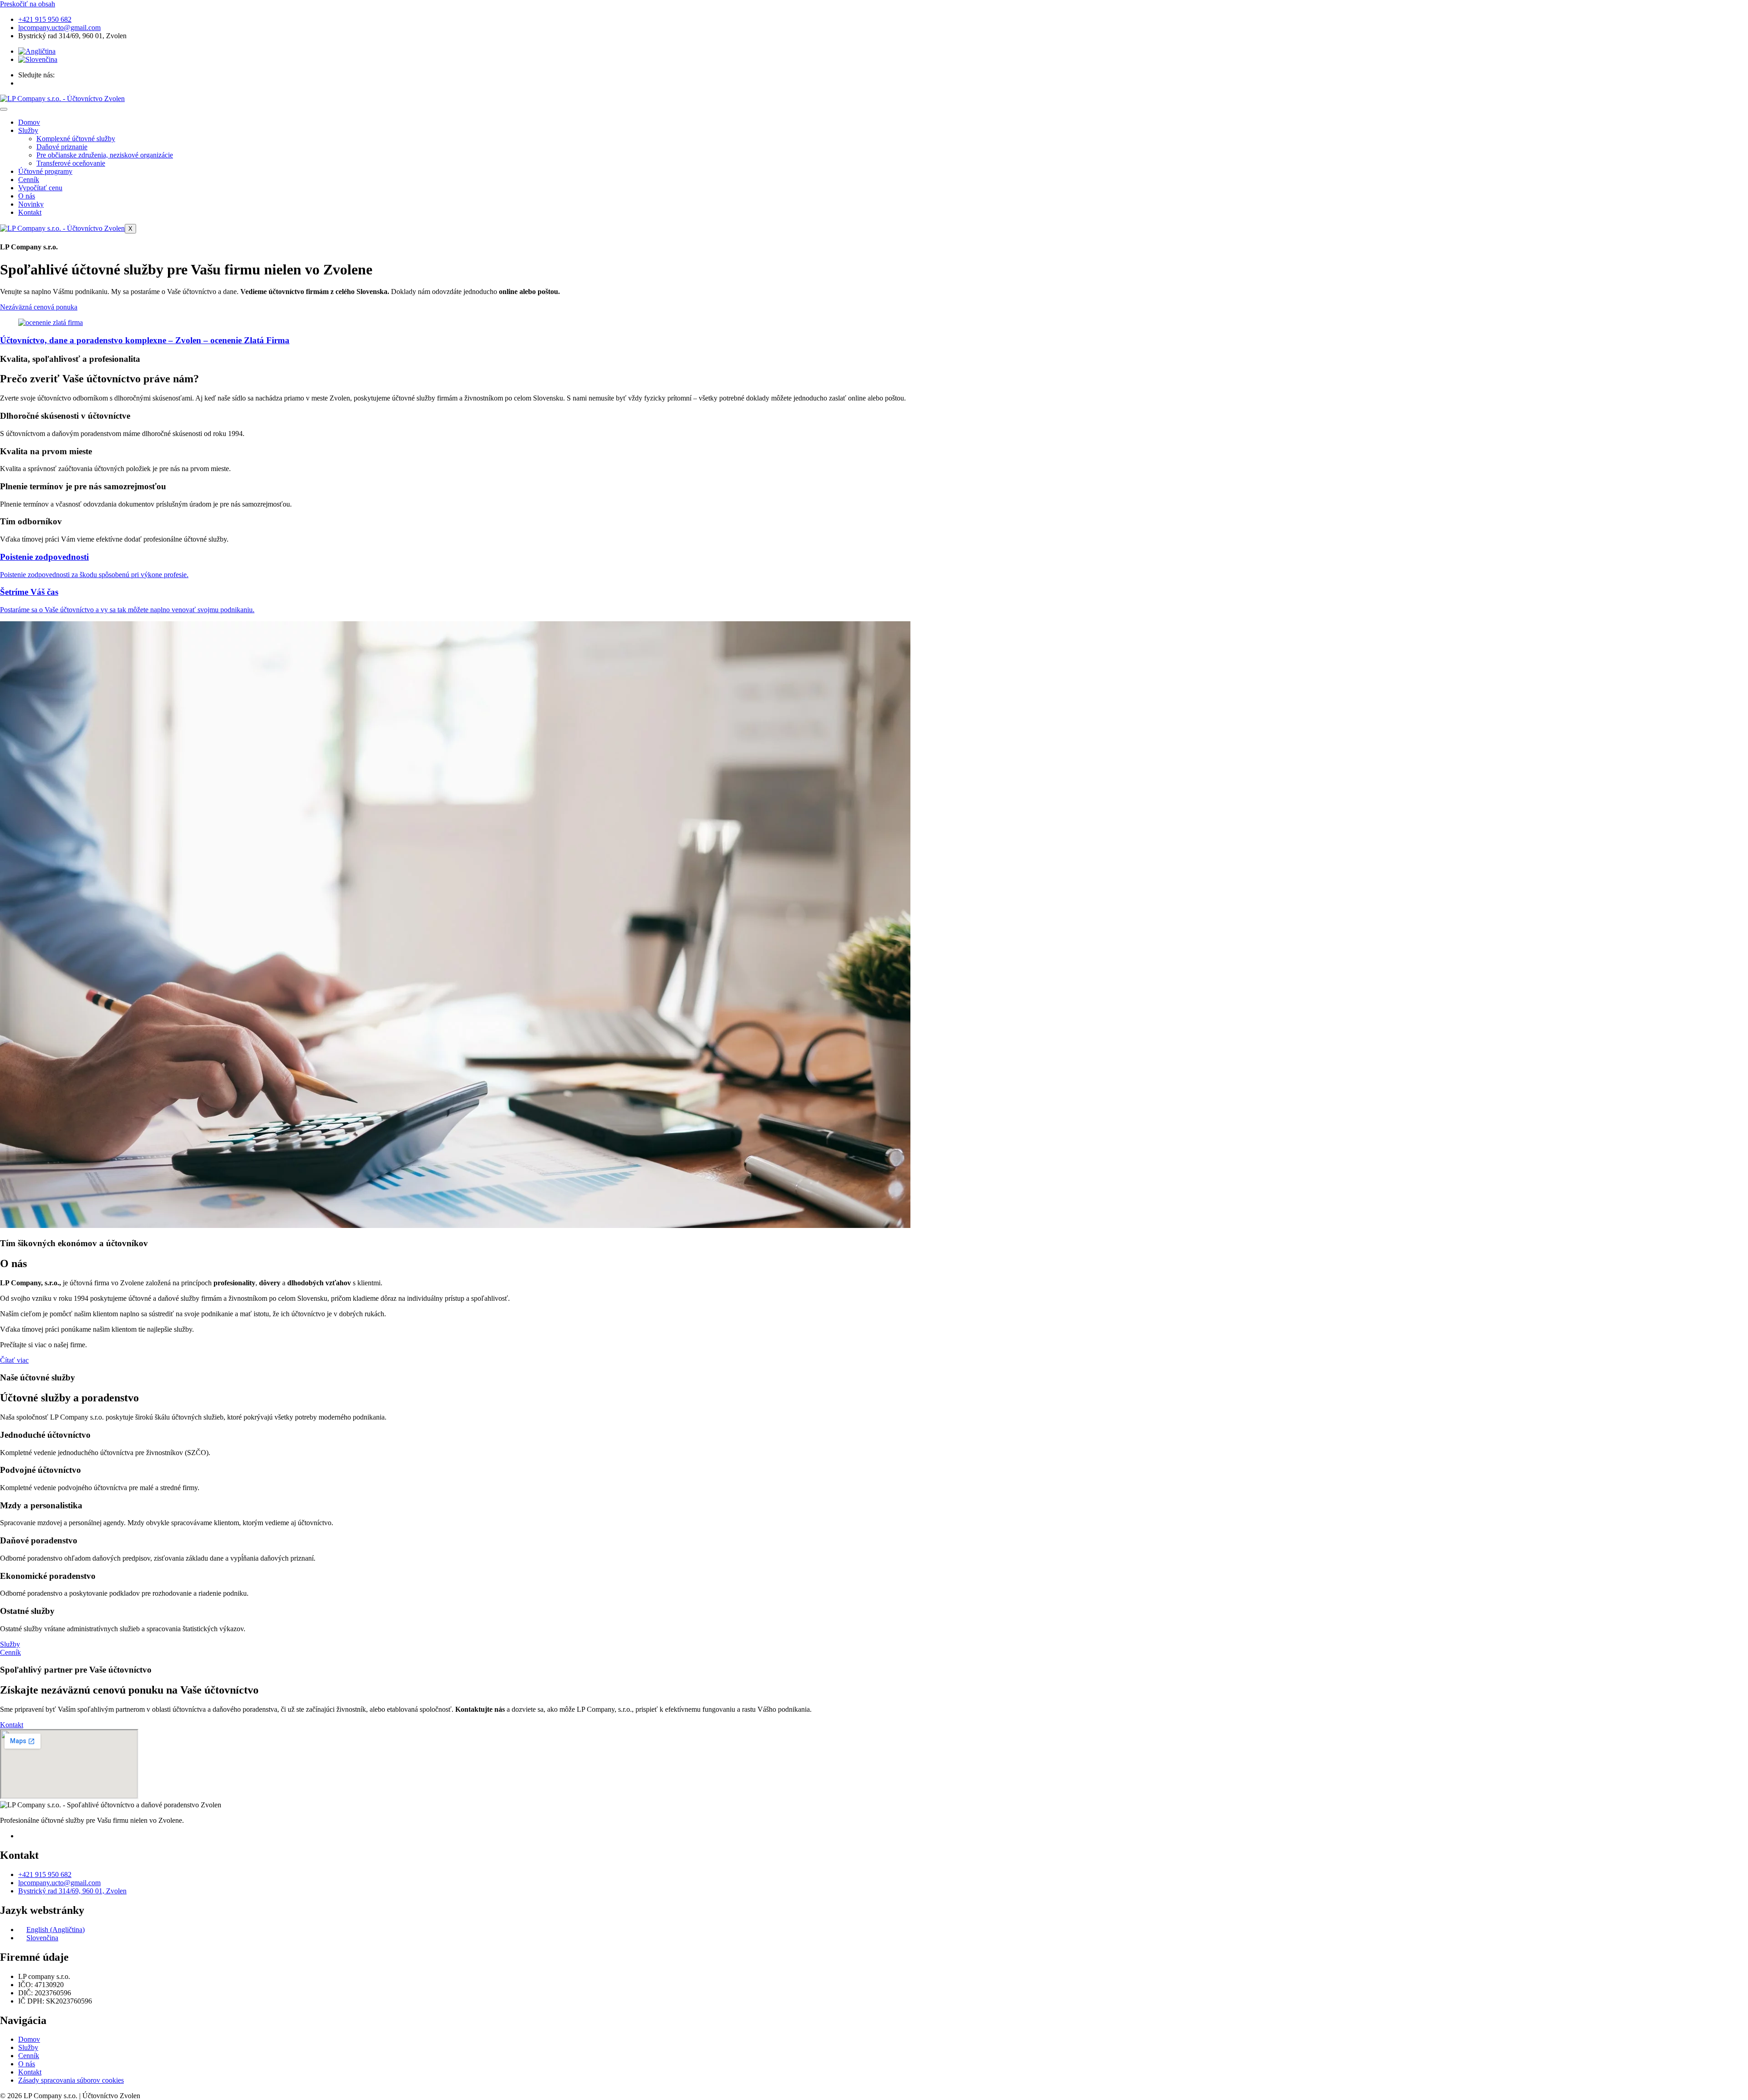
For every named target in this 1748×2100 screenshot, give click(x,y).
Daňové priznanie (62, 147)
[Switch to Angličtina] (37, 51)
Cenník (29, 180)
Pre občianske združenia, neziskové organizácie (105, 155)
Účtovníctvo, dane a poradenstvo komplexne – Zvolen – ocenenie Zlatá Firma (145, 340)
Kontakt (30, 212)
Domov (29, 122)
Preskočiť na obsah (28, 4)
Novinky (31, 204)
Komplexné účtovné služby (76, 139)
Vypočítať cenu (40, 188)
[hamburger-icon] (4, 109)
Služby (28, 130)
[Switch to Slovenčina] (38, 59)
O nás (27, 196)
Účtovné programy (45, 171)
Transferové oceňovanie (71, 163)
